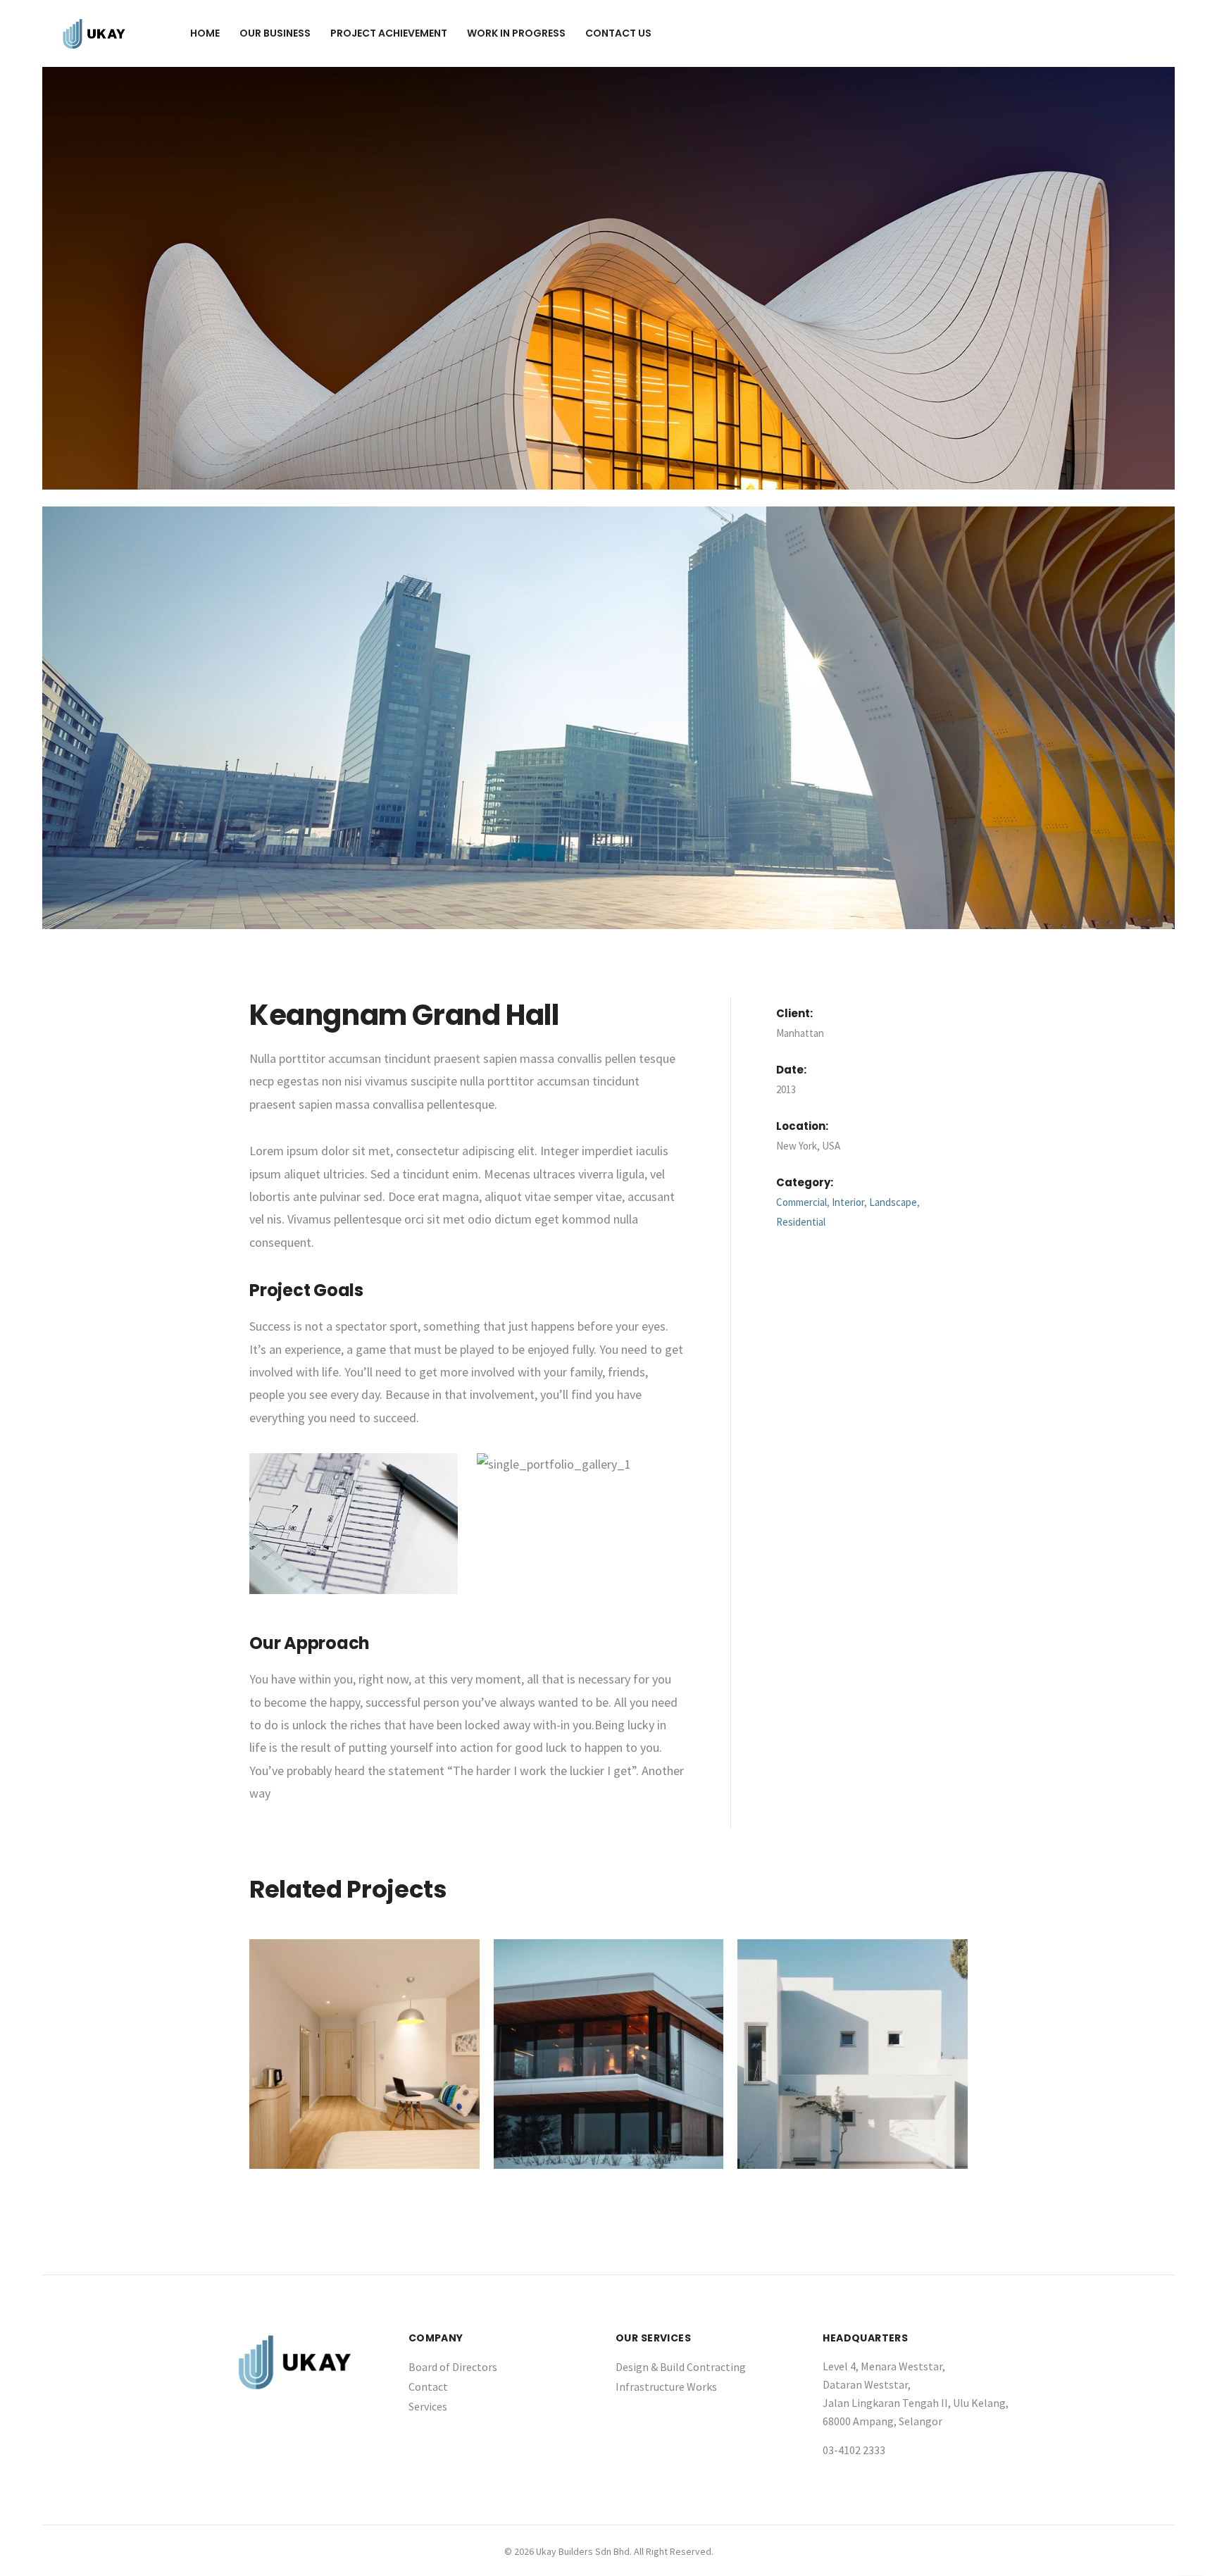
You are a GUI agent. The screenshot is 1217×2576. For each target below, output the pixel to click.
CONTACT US (618, 33)
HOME (205, 33)
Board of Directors (453, 2367)
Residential (801, 1222)
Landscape (893, 1202)
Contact (428, 2387)
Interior (848, 1202)
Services (428, 2406)
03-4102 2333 (854, 2450)
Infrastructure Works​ (666, 2387)
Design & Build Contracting (681, 2367)
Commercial (801, 1202)
